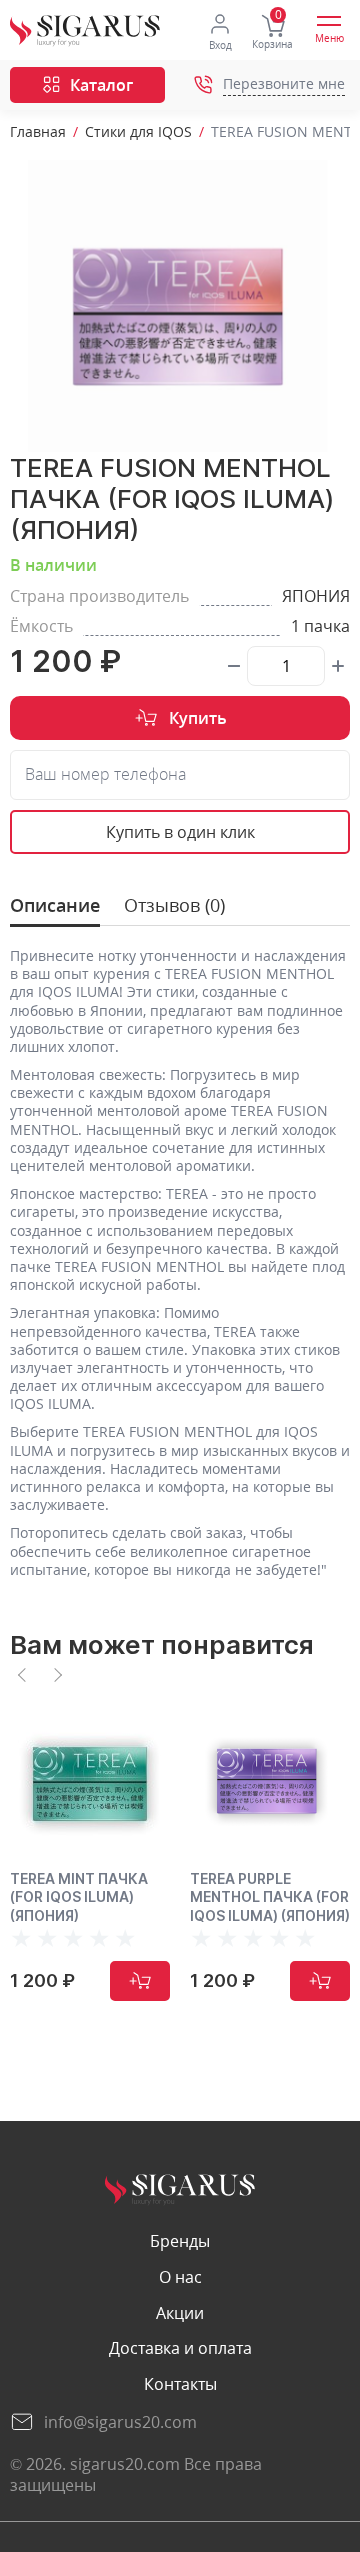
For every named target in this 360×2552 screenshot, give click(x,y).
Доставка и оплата (180, 2348)
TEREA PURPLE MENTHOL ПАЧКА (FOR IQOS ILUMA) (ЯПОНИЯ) (270, 1896)
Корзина (272, 44)
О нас (180, 2277)
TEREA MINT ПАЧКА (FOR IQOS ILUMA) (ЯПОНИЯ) (79, 1896)
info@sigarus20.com (120, 2422)
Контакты (180, 2384)
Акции (180, 2313)
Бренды (180, 2241)
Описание (55, 905)
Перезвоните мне (284, 84)
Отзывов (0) (174, 905)
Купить (198, 718)
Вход (220, 45)
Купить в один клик (180, 832)
